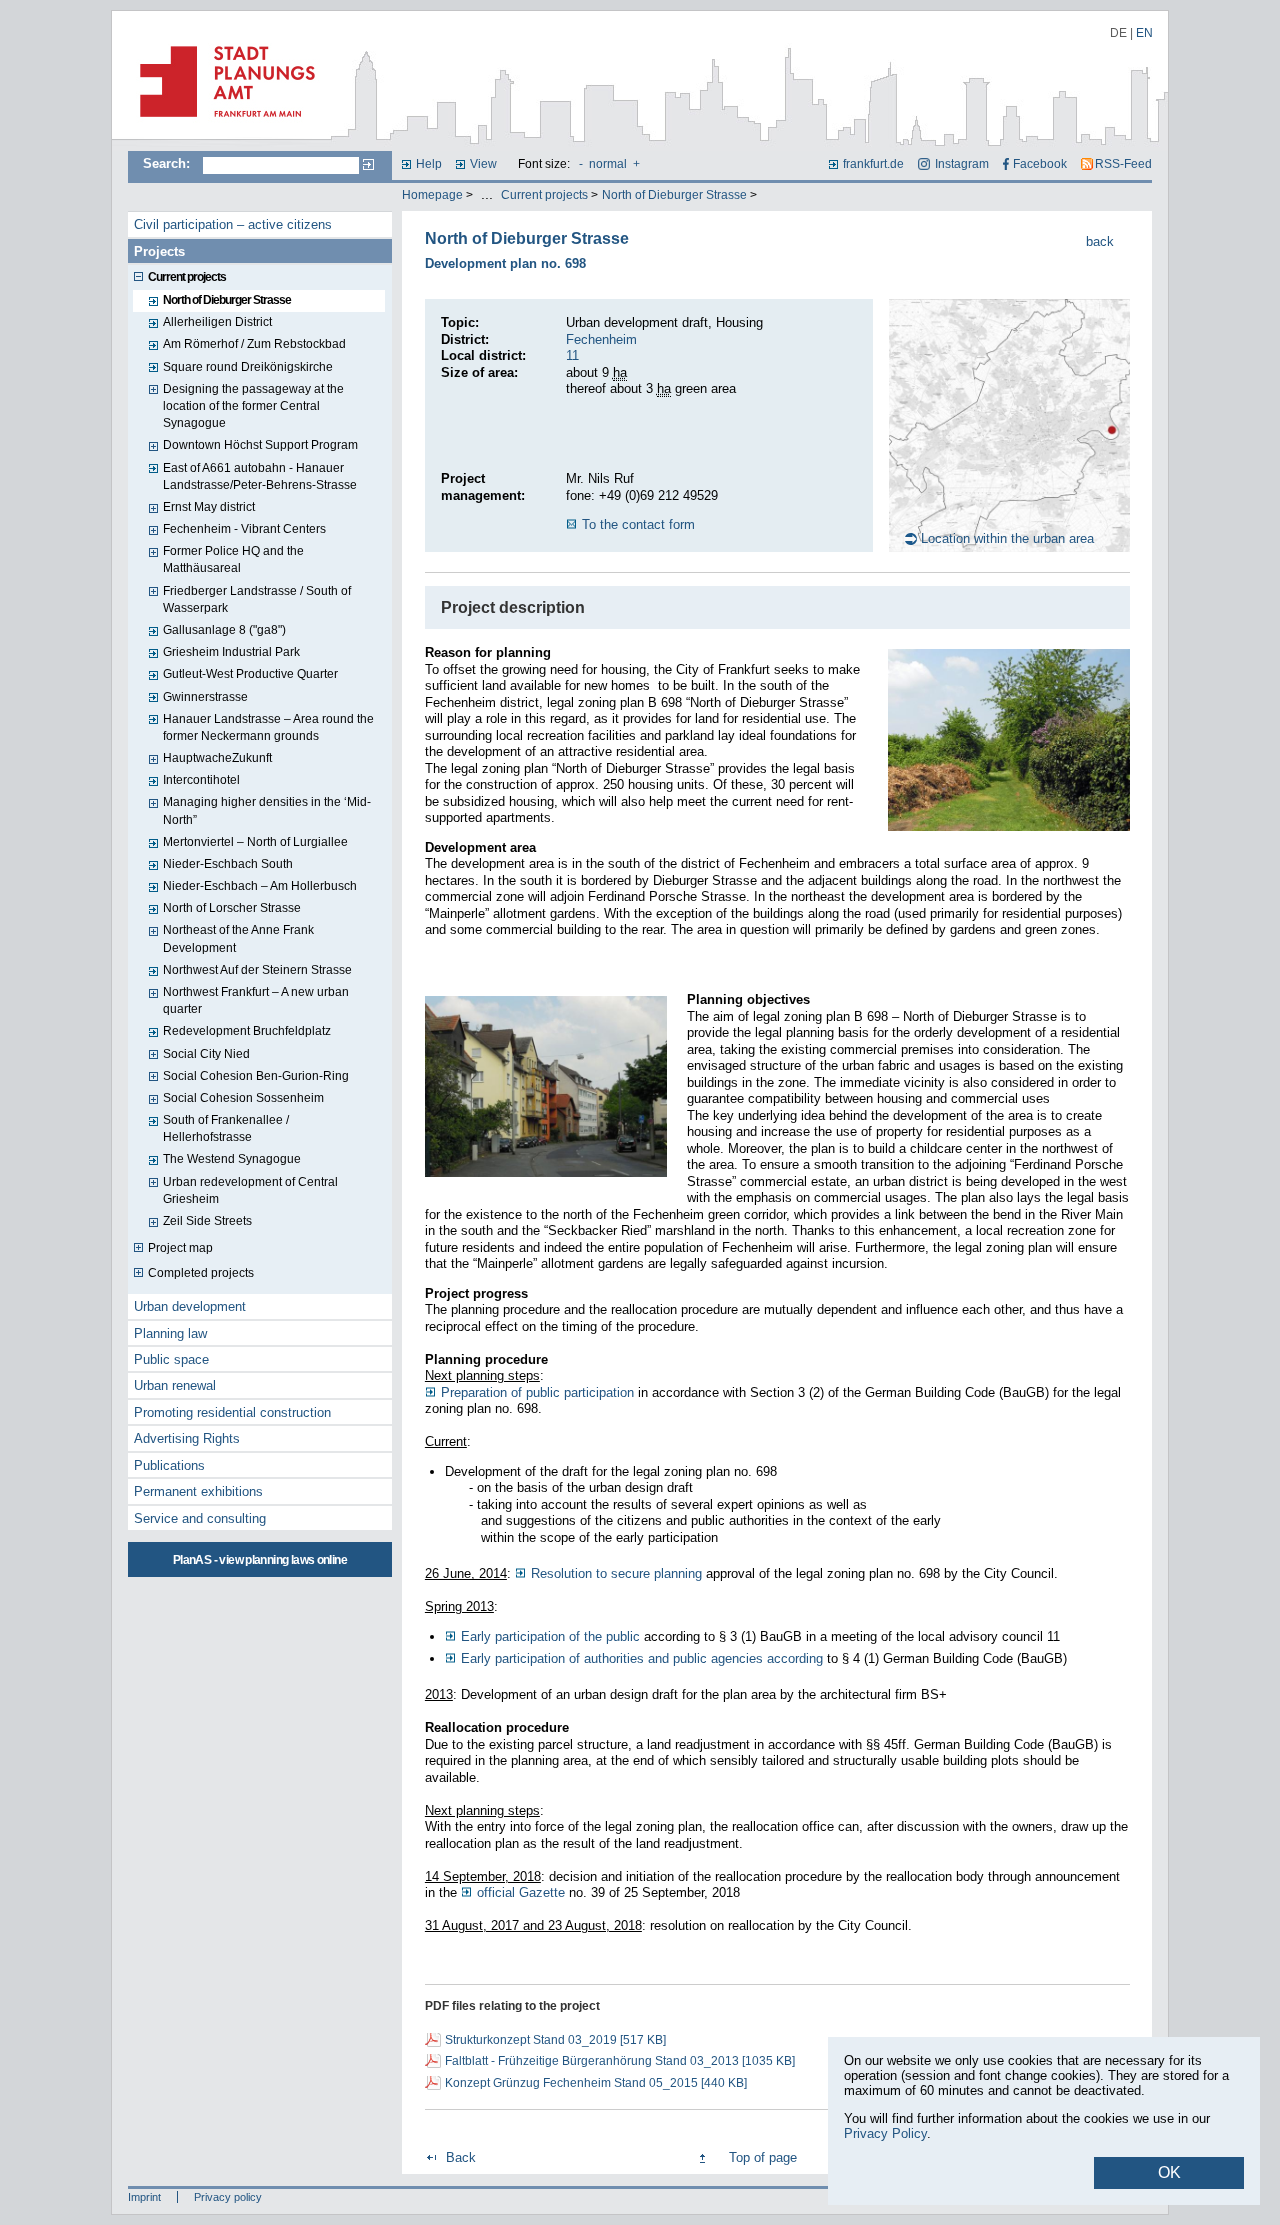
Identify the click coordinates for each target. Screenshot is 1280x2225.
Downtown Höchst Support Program (260, 445)
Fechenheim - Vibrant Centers (244, 529)
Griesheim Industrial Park (231, 652)
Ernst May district (209, 507)
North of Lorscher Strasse (232, 908)
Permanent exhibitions (198, 1491)
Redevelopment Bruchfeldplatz (247, 1031)
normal (608, 164)
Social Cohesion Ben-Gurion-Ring (256, 1076)
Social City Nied (206, 1054)
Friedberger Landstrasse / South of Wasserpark (257, 599)
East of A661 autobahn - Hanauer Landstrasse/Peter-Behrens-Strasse (260, 476)
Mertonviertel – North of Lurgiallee (255, 842)
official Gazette (521, 1892)
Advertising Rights (187, 1438)
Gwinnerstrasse (205, 697)
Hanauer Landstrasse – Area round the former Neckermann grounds (268, 727)
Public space (171, 1359)
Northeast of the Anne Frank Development (238, 938)
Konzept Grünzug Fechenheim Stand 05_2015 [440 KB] (596, 2083)
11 (572, 355)
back (1100, 241)
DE (1118, 33)
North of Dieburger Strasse (674, 195)
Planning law (170, 1333)
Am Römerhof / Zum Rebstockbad (254, 344)
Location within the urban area (1007, 538)
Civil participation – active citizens (233, 224)
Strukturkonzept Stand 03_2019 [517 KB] (555, 2040)
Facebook (1040, 164)
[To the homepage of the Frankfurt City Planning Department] (221, 125)
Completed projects (201, 1273)
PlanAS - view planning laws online (260, 1560)
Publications (169, 1465)
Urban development (190, 1306)
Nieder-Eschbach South (228, 864)
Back (461, 2157)
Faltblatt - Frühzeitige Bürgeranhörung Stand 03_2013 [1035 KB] (620, 2061)
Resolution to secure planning (616, 1573)
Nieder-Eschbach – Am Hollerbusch (260, 886)
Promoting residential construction (232, 1412)
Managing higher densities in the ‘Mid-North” (267, 810)
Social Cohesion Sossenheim (243, 1098)
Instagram (961, 164)
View (483, 164)
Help (429, 164)
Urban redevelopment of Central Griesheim (250, 1190)
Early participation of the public (550, 1636)
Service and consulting (200, 1518)
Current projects (544, 195)
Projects (159, 251)
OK (1169, 2172)
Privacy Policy (885, 2133)
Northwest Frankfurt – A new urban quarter (256, 1000)
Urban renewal (175, 1385)
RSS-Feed (1123, 164)
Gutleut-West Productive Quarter (250, 674)
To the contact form (638, 524)
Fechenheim (601, 339)
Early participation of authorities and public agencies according (642, 1658)
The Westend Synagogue (232, 1159)
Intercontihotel (201, 780)
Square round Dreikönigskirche (248, 367)
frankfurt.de (873, 164)
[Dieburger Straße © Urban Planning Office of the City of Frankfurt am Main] (546, 1086)
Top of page (763, 2157)
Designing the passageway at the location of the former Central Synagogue (253, 406)
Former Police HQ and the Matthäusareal (233, 559)
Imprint (144, 2197)
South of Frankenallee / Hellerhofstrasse (226, 1128)
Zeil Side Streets (207, 1221)
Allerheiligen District (217, 322)
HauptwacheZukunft (217, 758)
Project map (180, 1248)
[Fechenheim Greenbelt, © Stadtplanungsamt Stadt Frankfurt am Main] (1009, 740)
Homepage (432, 195)
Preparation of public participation (537, 1392)
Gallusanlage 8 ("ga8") (224, 630)
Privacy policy (228, 2197)
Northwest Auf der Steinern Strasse (257, 970)
